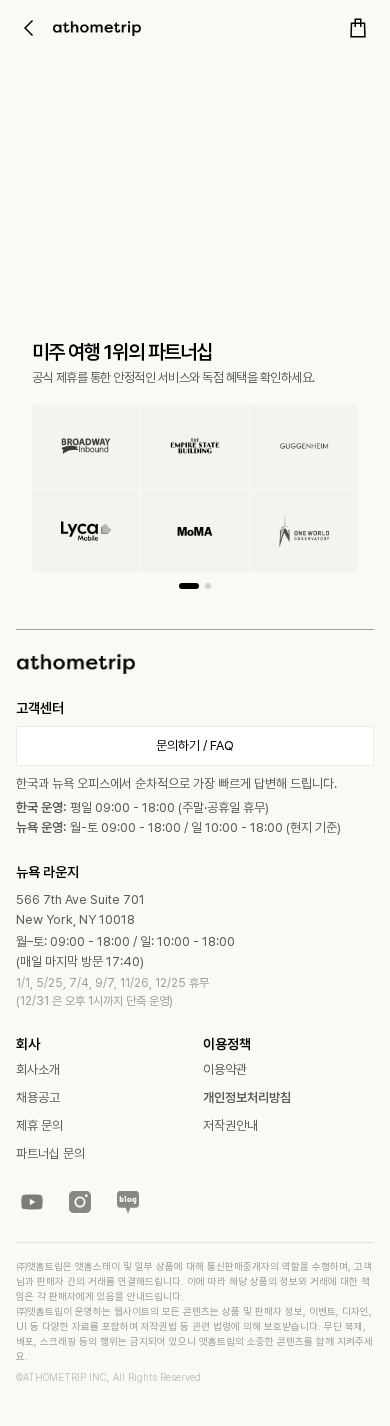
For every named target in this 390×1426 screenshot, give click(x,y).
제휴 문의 (39, 1125)
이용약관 (225, 1069)
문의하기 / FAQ (195, 745)
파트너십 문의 (50, 1153)
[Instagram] (80, 1202)
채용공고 (38, 1097)
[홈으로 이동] (97, 28)
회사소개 (38, 1069)
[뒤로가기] (28, 28)
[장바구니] (358, 28)
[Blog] (128, 1202)
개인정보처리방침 (247, 1097)
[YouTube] (32, 1202)
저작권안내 (230, 1125)
